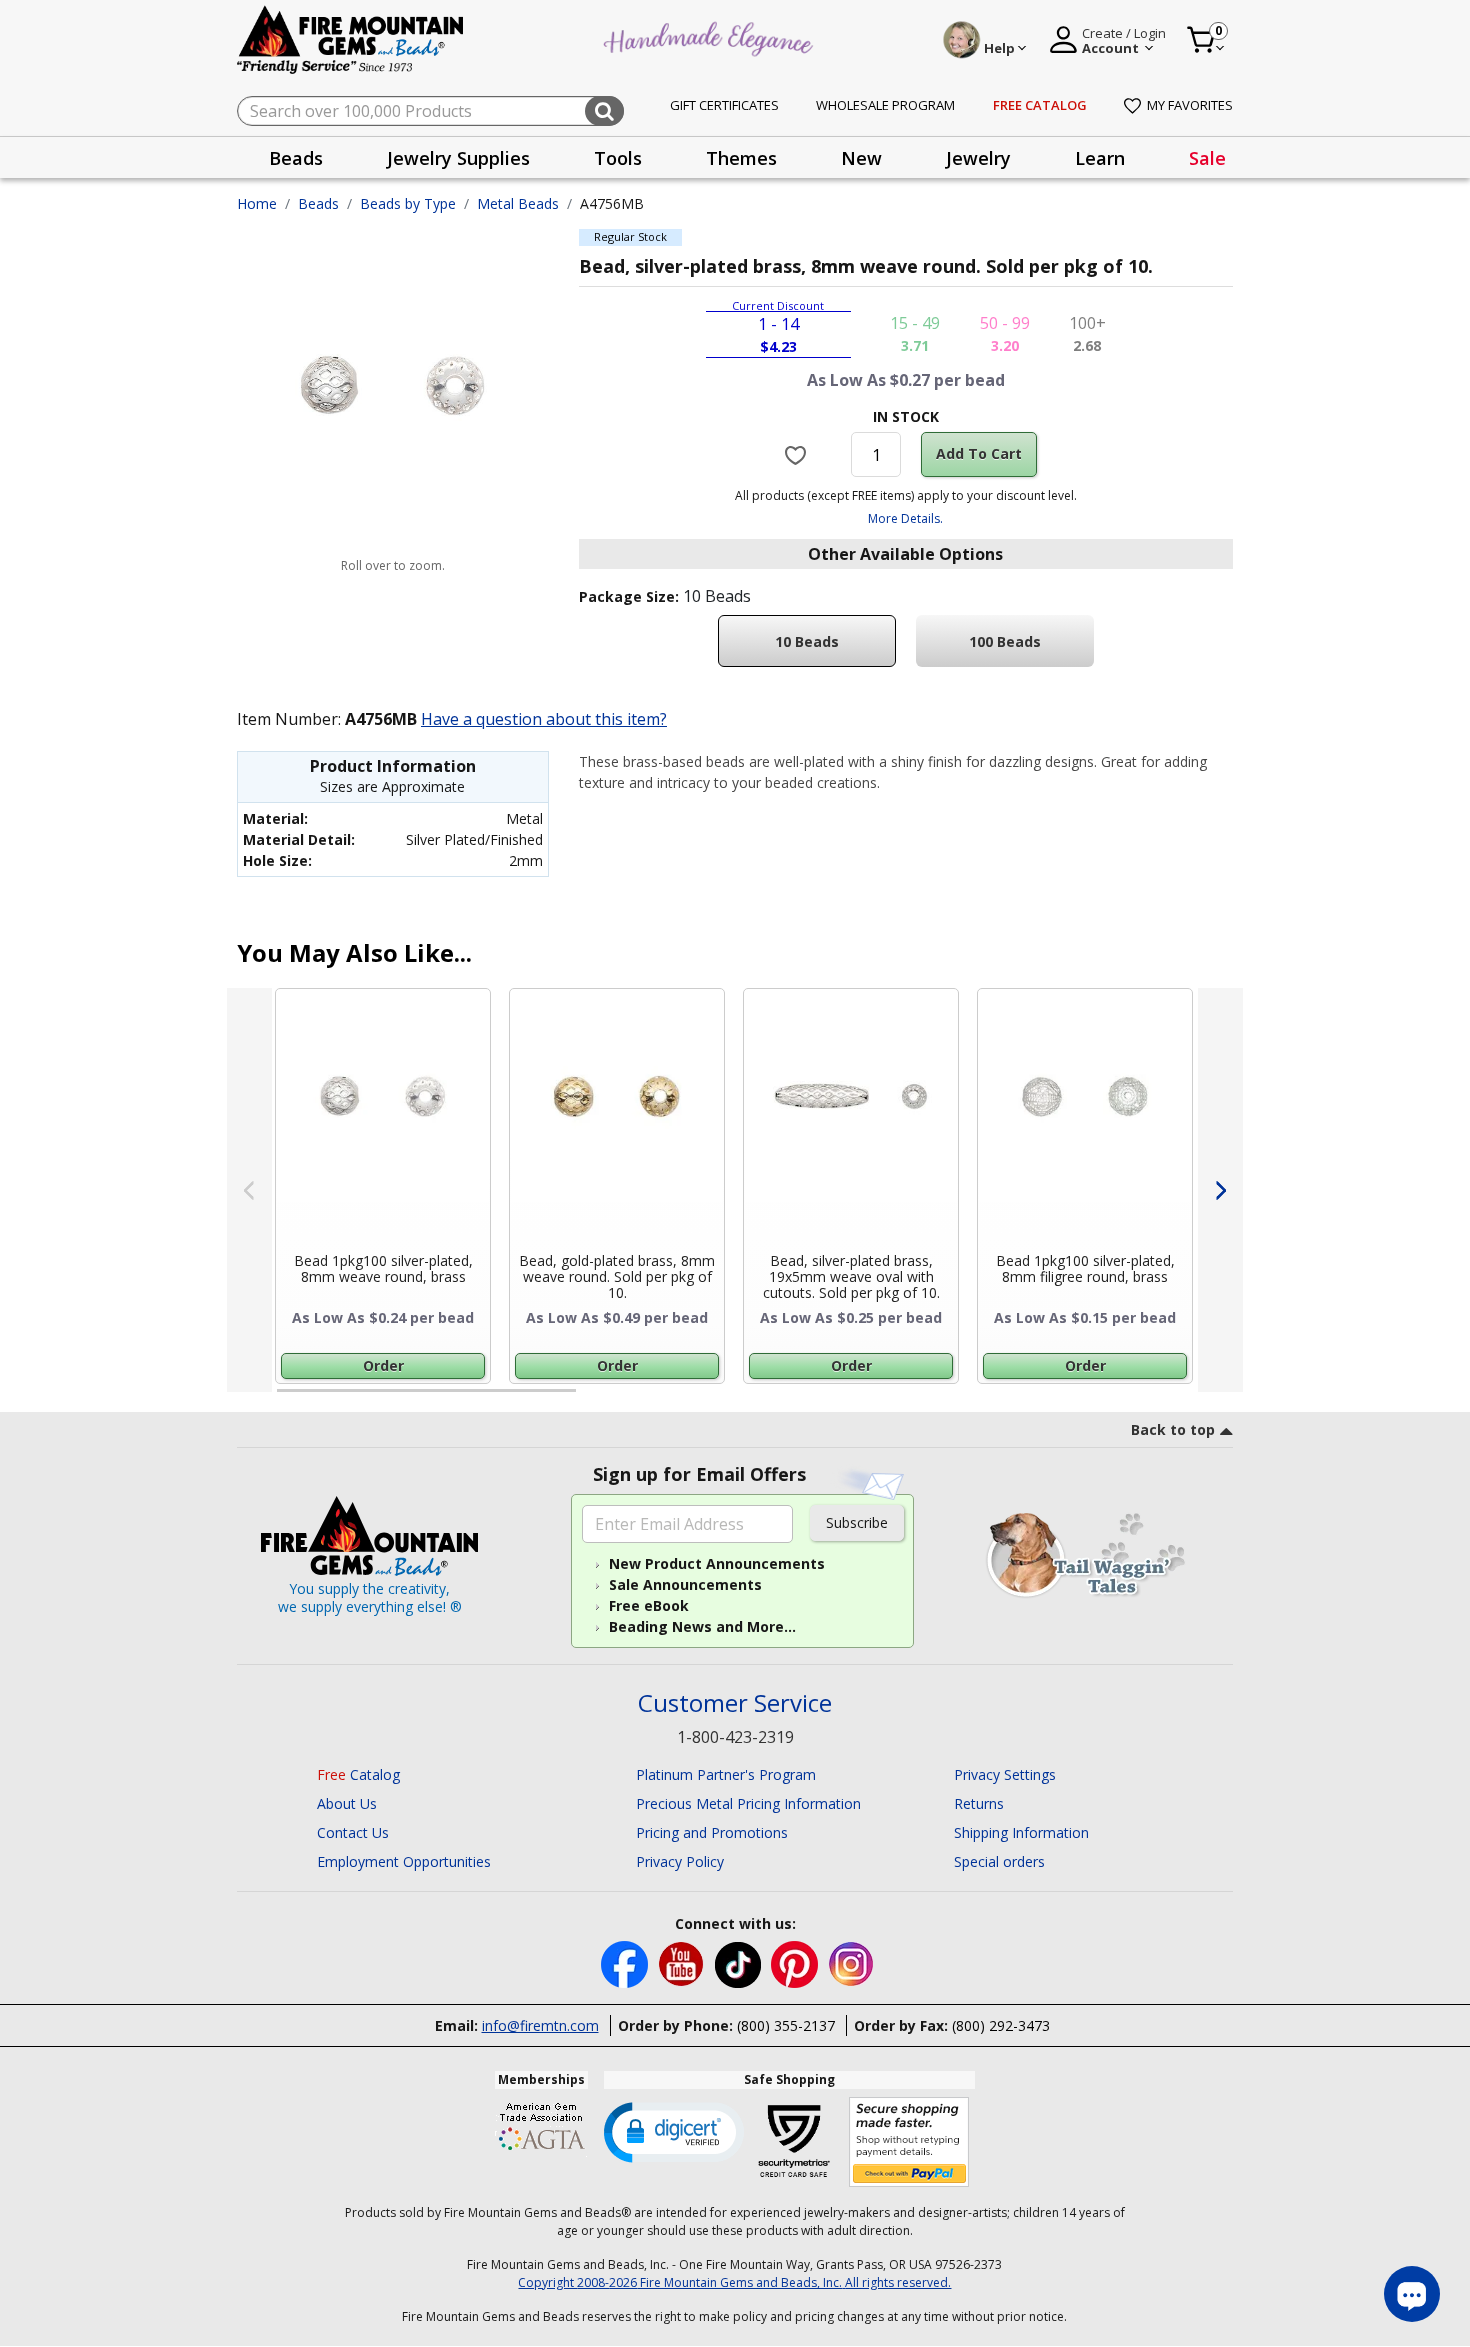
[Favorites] (798, 454)
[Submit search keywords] (604, 111)
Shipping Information (1021, 1832)
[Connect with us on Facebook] (626, 1963)
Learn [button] (1100, 158)
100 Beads (1005, 641)
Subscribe (857, 1522)
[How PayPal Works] (909, 2142)
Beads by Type (408, 203)
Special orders (999, 1861)
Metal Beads (518, 203)
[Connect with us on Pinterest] (796, 1963)
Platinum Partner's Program (726, 1774)
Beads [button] (296, 158)
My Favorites (1190, 105)
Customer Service (735, 1703)
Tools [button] (618, 158)
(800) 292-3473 (1001, 2025)
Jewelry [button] (978, 158)
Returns (979, 1803)
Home (257, 203)
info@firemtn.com (540, 2025)
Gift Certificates (724, 105)
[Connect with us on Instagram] (851, 1963)
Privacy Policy (680, 1861)
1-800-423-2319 (735, 1737)
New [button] (861, 158)
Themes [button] (741, 158)
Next (1220, 1190)
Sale (1207, 158)
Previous (249, 1190)
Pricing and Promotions (712, 1832)
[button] (674, 2131)
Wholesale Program (885, 105)
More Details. (905, 518)
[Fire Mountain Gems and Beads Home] (351, 38)
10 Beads (807, 641)
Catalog (358, 1774)
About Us (347, 1803)
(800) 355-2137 (786, 2025)
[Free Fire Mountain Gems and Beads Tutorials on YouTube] (683, 1963)
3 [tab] (904, 1399)
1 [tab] (287, 1399)
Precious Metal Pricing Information (748, 1803)
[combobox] (430, 111)
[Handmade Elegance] (711, 36)
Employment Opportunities (404, 1861)
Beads (318, 203)
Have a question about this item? (544, 719)
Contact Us (353, 1832)
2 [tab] (596, 1399)
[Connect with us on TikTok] (740, 1963)
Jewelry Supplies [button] (458, 158)
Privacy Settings (1005, 1774)
